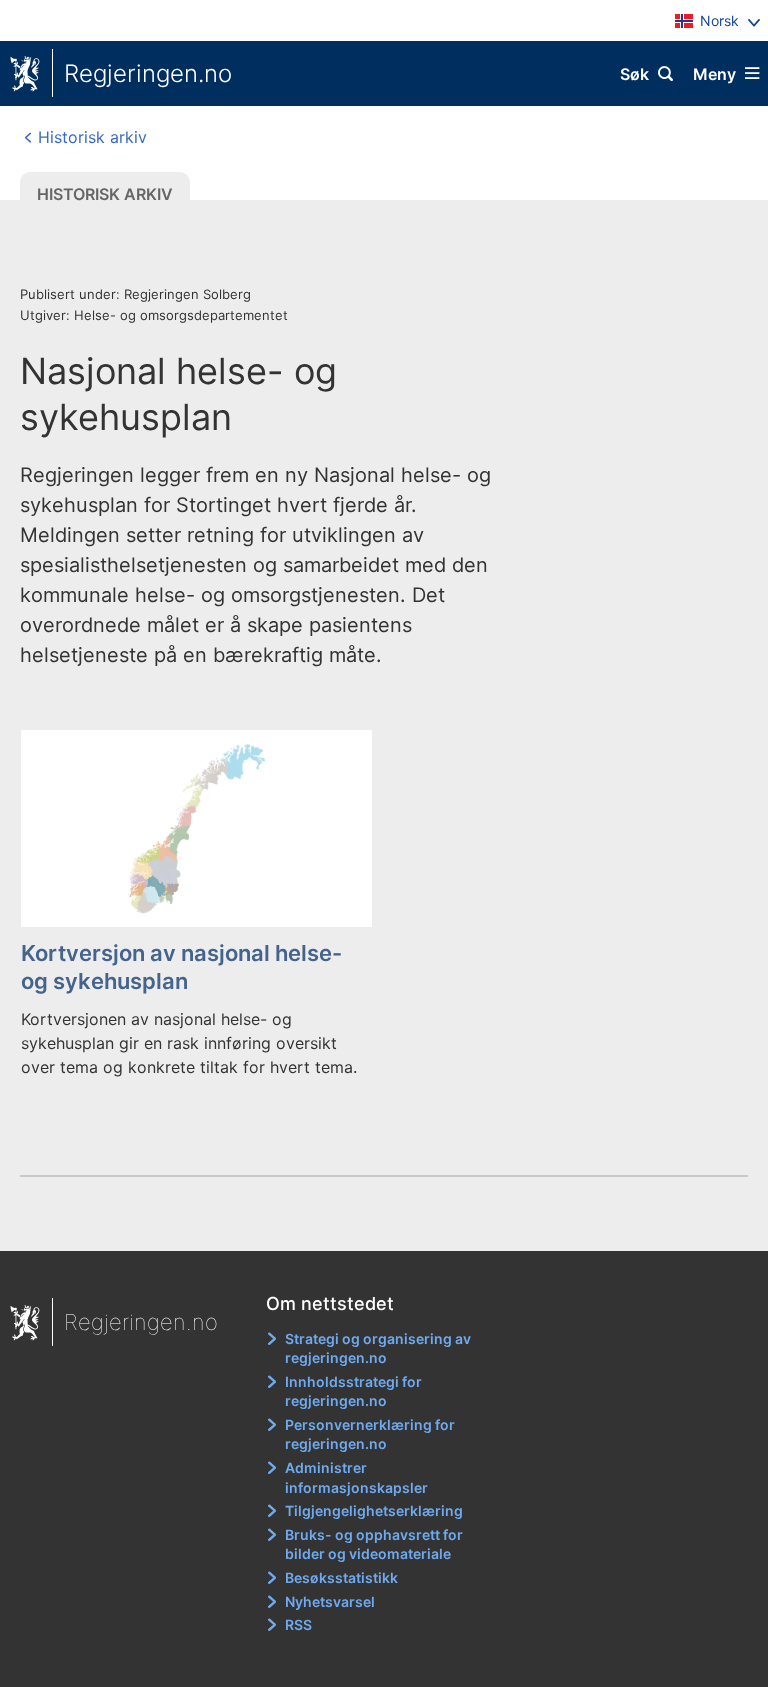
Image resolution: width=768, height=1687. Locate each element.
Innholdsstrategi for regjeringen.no (353, 1391)
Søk (634, 74)
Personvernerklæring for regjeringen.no (370, 1434)
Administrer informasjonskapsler (356, 1477)
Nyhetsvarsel (330, 1601)
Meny (714, 74)
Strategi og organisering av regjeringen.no (378, 1348)
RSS (298, 1624)
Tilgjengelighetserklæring (374, 1510)
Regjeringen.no (148, 73)
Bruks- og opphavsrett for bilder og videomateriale (374, 1544)
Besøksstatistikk (341, 1577)
